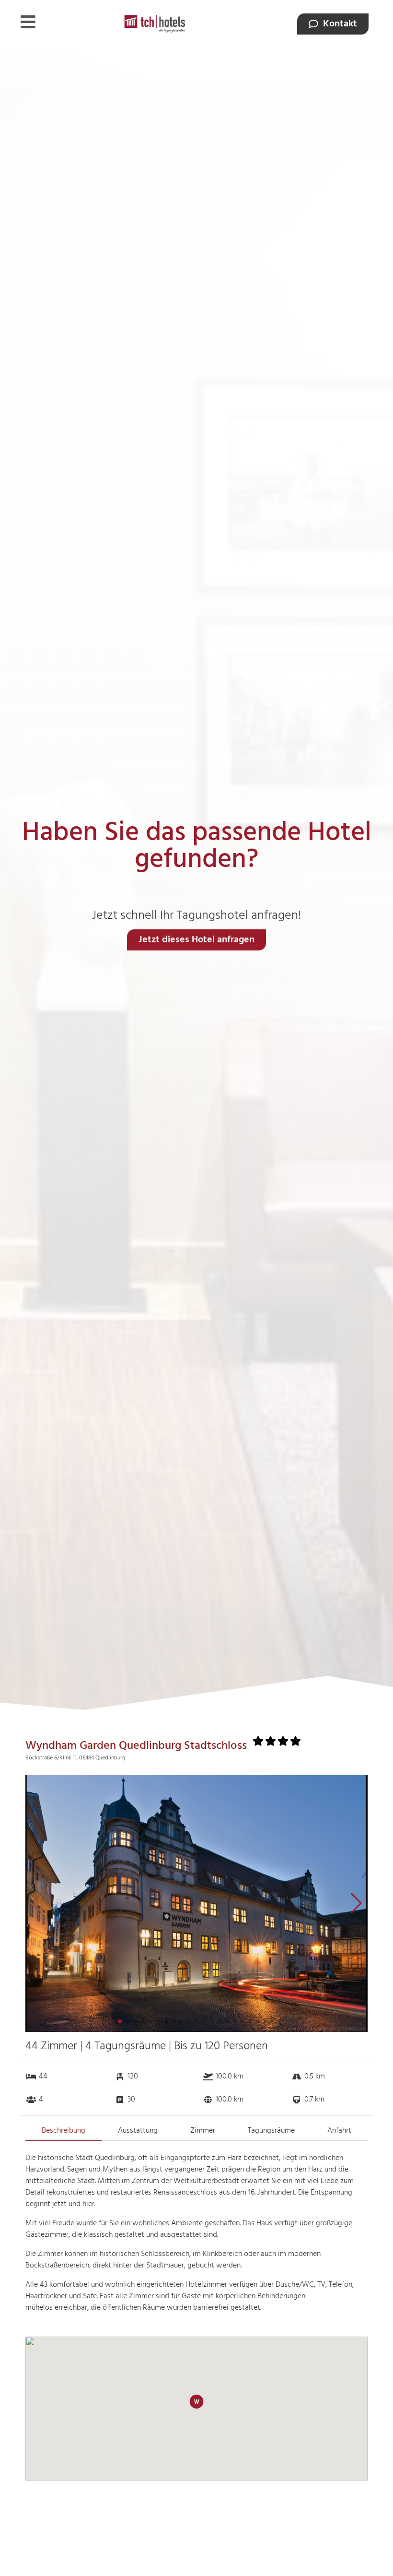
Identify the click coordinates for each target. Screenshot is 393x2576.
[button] (356, 1903)
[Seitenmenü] (28, 22)
